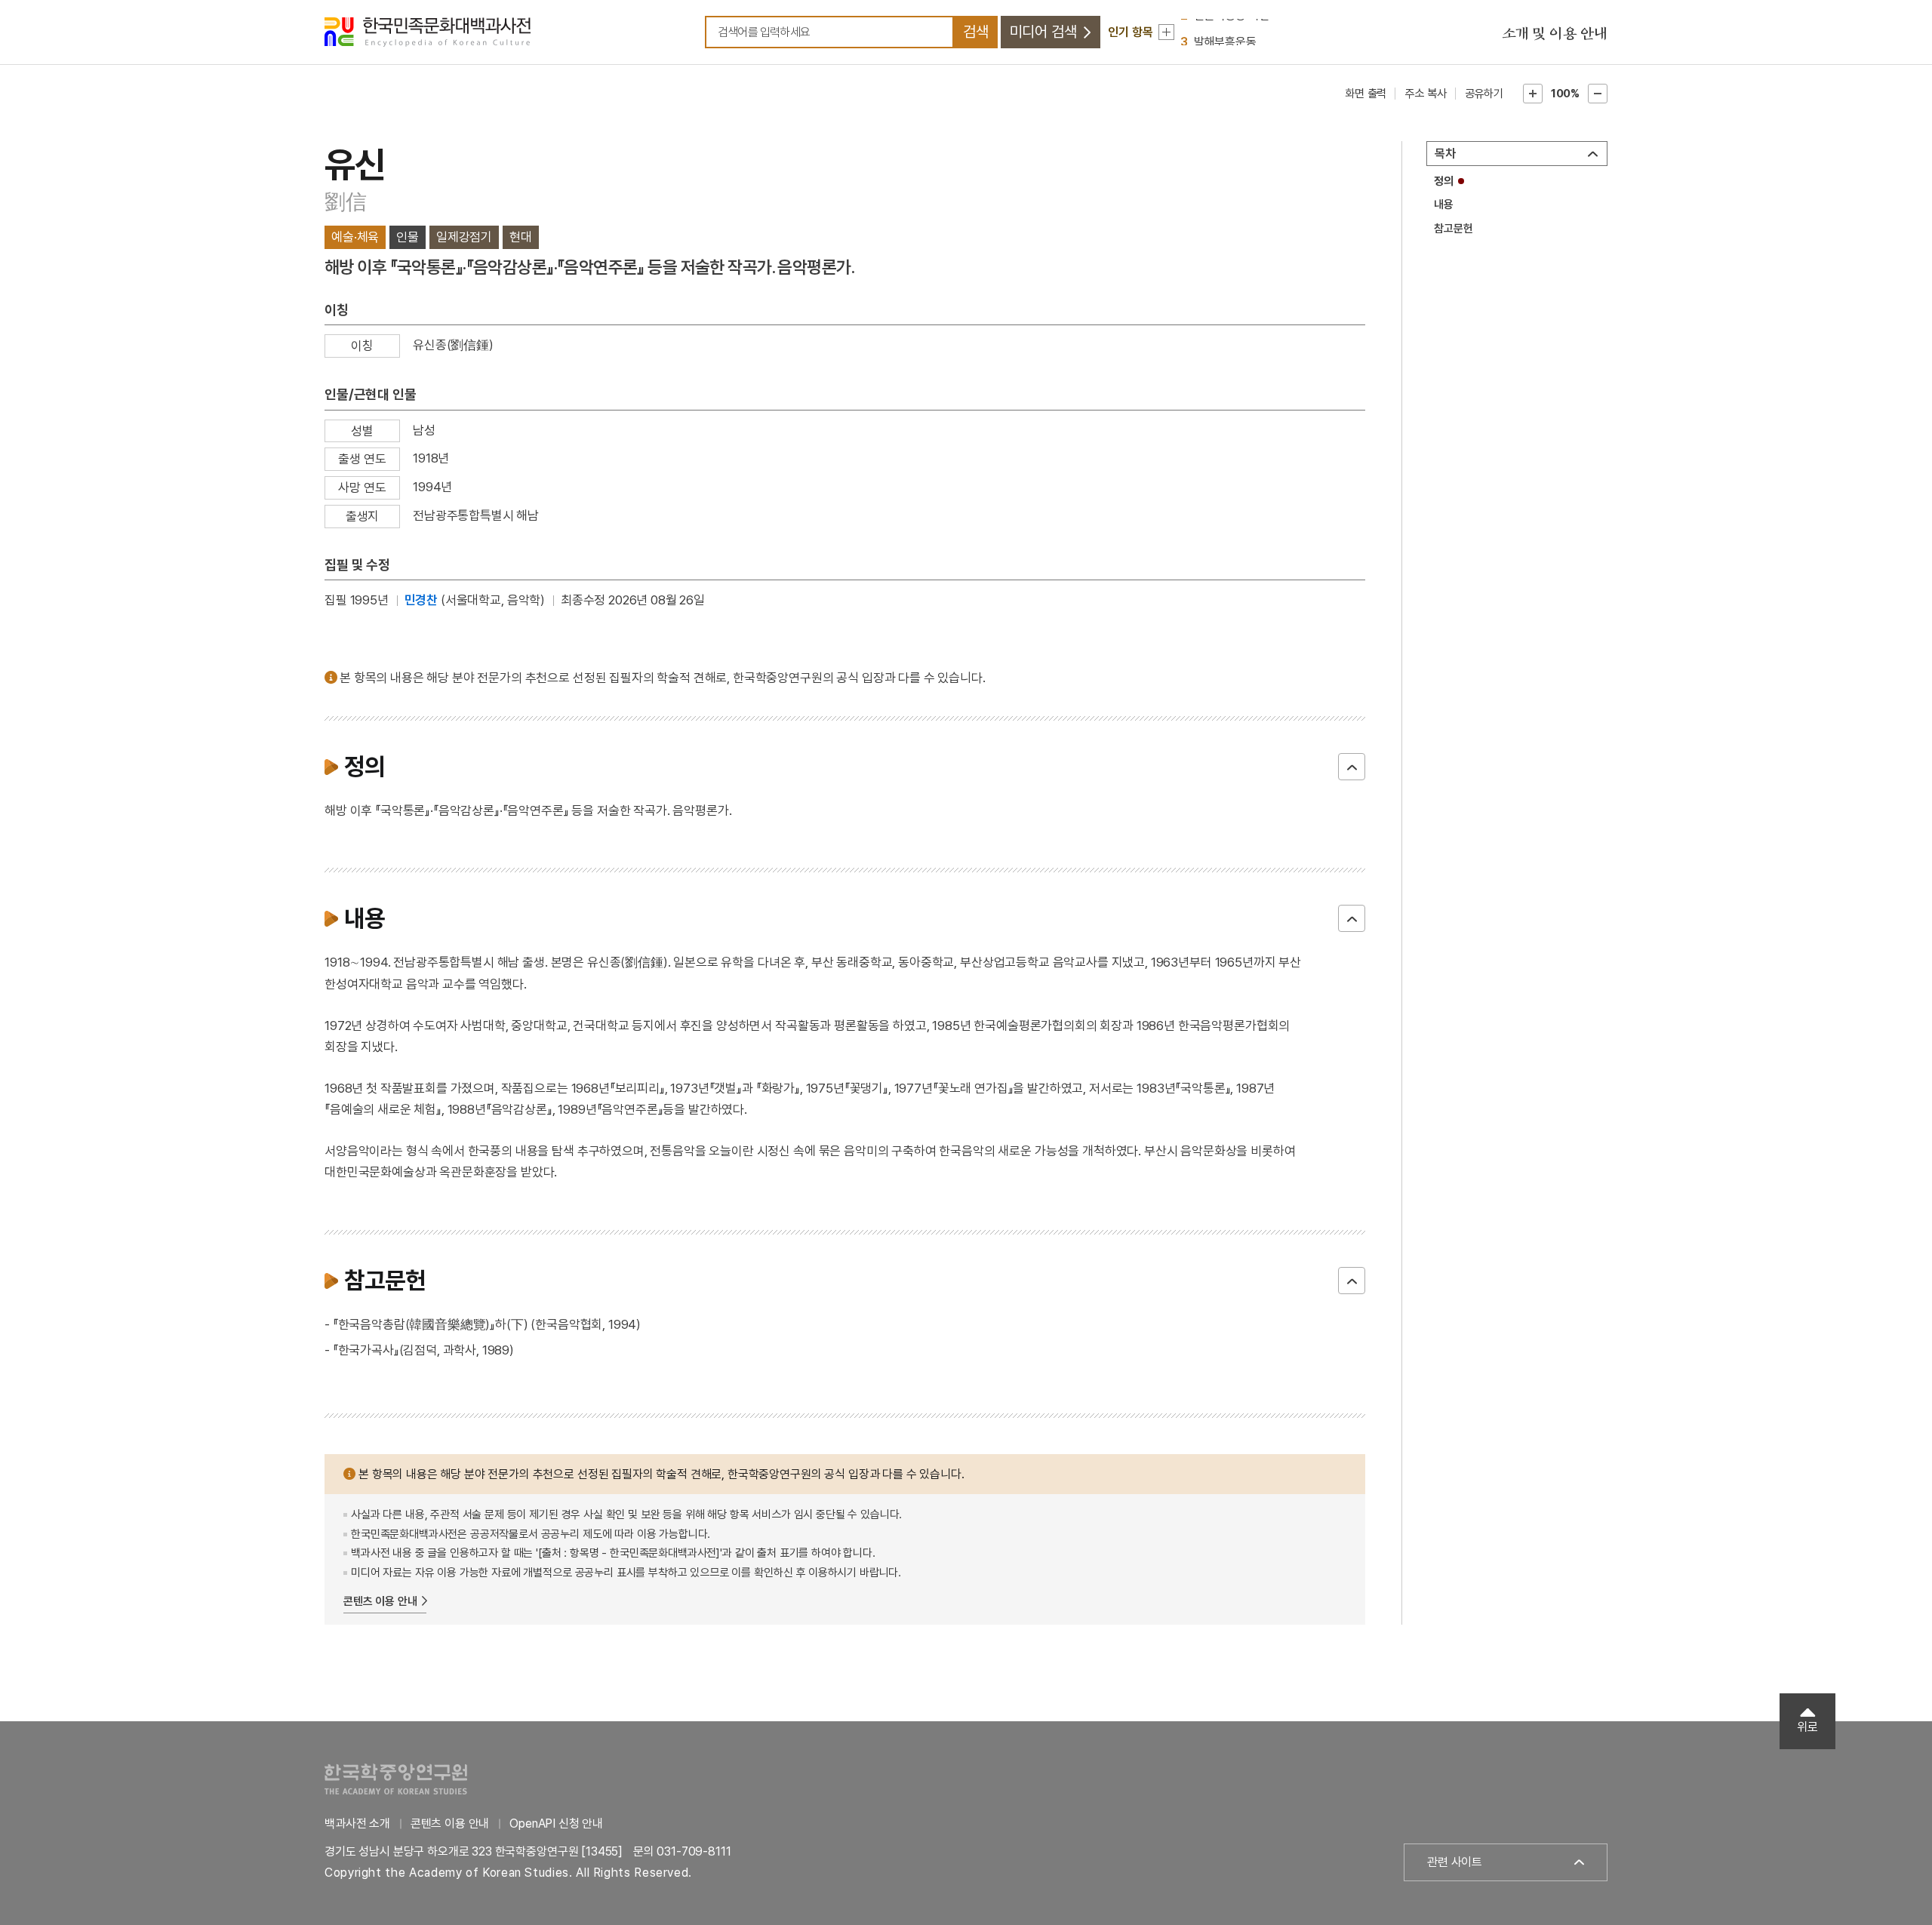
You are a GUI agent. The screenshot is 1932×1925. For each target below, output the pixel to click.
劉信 (345, 202)
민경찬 (421, 600)
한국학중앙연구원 (396, 1779)
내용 (1444, 204)
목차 (1445, 154)
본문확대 (1533, 94)
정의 (1444, 181)
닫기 (1352, 767)
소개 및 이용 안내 (1555, 34)
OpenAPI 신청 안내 (556, 1824)
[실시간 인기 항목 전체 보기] (1166, 32)
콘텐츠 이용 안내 (380, 1601)
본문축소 (1598, 94)
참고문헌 (1453, 229)
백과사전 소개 (357, 1824)
